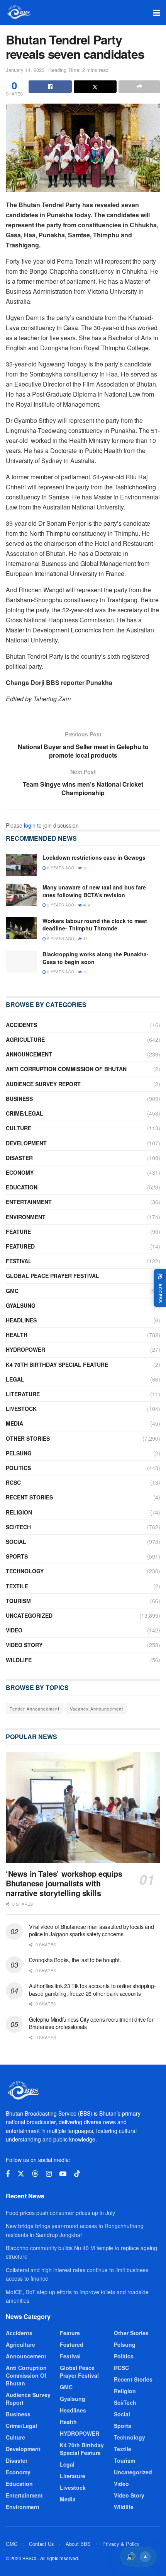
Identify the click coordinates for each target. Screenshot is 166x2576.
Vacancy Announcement (97, 1709)
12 (85, 972)
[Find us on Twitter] (21, 2174)
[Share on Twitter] (95, 87)
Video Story (24, 1645)
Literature (23, 1394)
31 (85, 939)
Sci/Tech (18, 1527)
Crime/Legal (25, 1113)
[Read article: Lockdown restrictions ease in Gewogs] (21, 865)
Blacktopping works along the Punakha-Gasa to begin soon (96, 958)
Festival (19, 1261)
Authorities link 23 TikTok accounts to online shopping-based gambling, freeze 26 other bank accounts (92, 1990)
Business (19, 1099)
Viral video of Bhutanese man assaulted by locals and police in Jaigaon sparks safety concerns (91, 1930)
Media (14, 1423)
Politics (18, 1468)
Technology (25, 1571)
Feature (18, 1232)
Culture (19, 1128)
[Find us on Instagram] (49, 2174)
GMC (12, 1291)
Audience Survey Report (43, 1084)
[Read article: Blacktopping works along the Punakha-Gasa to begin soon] (21, 962)
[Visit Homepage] (18, 12)
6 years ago (60, 868)
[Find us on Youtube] (63, 2174)
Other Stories (28, 1438)
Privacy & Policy (121, 2544)
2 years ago (60, 905)
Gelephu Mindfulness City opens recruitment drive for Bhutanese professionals (91, 2023)
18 (85, 868)
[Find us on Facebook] (8, 2174)
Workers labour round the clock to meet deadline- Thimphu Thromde (95, 925)
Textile (17, 1586)
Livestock (21, 1409)
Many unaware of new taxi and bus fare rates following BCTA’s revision (94, 891)
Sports (17, 1556)
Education (22, 1187)
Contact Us (41, 2544)
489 (86, 905)
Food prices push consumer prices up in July (60, 2213)
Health (17, 1335)
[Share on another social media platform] (139, 87)
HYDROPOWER (25, 1349)
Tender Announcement (35, 1709)
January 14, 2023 (25, 70)
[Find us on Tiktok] (77, 2174)
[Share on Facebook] (50, 87)
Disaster (19, 1158)
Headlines (21, 1320)
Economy (20, 1172)
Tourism (18, 1601)
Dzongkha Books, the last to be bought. (75, 1960)
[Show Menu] (157, 12)
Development (26, 1143)
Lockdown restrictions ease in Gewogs (94, 857)
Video (14, 1630)
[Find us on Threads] (35, 2174)
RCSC (13, 1482)
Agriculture (25, 1039)
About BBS (78, 2544)
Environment (26, 1217)
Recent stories (29, 1497)
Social (16, 1542)
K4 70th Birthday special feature (57, 1365)
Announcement (29, 1054)
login (30, 825)
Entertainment (29, 1202)
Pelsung (19, 1453)
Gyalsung (21, 1305)
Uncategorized (29, 1615)
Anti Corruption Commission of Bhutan (66, 1069)
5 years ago (60, 939)
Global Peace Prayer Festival (53, 1276)
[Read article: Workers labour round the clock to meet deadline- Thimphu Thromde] (21, 928)
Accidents (21, 1025)
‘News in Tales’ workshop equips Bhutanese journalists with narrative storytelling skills (64, 1883)
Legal (15, 1379)
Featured (20, 1246)
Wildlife (19, 1660)
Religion (19, 1512)
